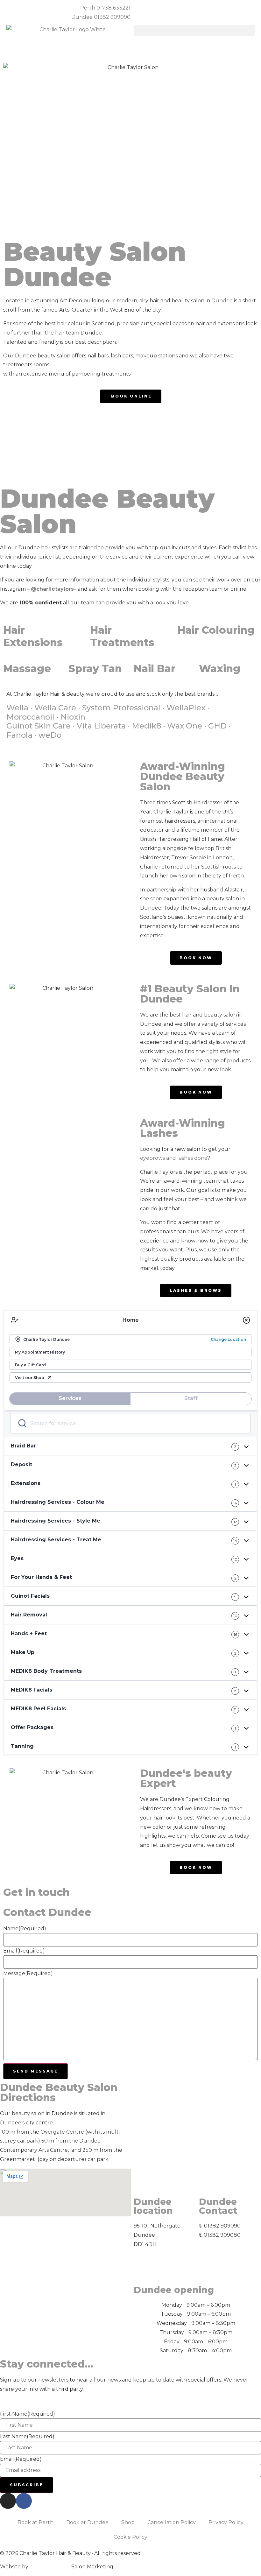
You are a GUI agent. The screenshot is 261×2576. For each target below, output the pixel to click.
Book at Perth (35, 2522)
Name (25, 1929)
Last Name (27, 2437)
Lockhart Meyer (50, 2567)
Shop (128, 2522)
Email (24, 1951)
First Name (28, 2414)
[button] (194, 30)
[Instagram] (8, 2501)
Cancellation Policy (172, 2522)
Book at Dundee (87, 2522)
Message (28, 1974)
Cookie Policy (130, 2537)
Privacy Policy (226, 2522)
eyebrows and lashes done (174, 1158)
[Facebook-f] (24, 2501)
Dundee (222, 301)
